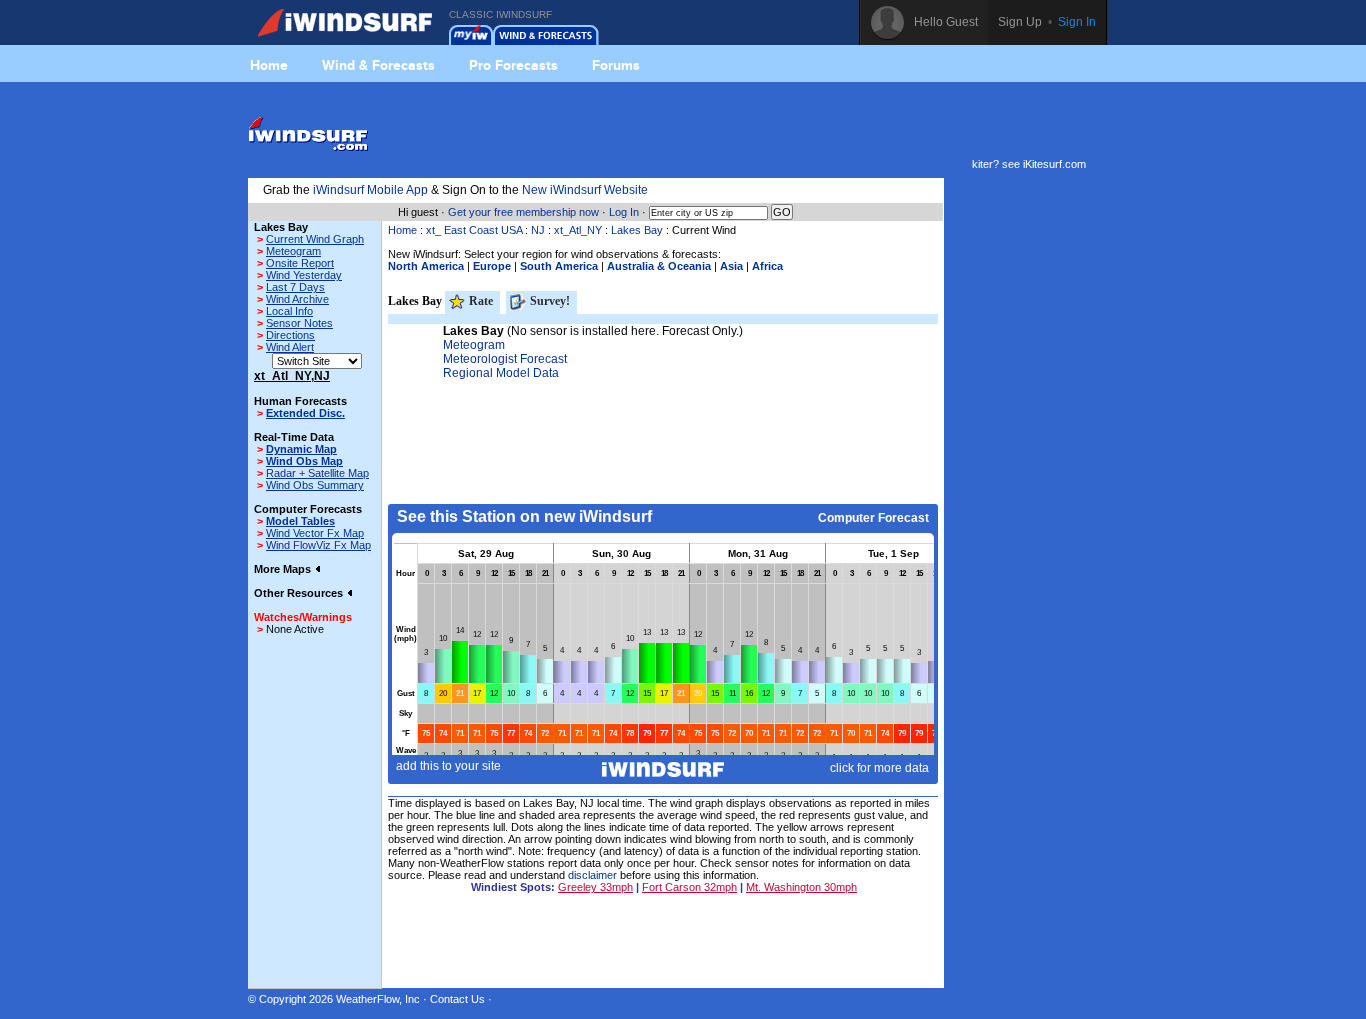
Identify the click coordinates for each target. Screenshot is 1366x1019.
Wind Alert (290, 347)
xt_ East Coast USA (474, 230)
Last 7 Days (295, 287)
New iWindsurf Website (585, 190)
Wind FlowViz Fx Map (318, 545)
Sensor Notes (299, 323)
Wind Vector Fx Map (315, 533)
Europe (492, 266)
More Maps (284, 569)
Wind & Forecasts (378, 65)
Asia (731, 266)
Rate (479, 301)
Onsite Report (300, 263)
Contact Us (457, 999)
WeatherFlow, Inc (378, 999)
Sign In (1077, 22)
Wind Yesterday (304, 275)
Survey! (548, 301)
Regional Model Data (501, 373)
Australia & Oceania (659, 266)
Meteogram (293, 251)
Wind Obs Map (304, 461)
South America (559, 266)
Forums (616, 65)
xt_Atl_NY (578, 230)
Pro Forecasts (513, 65)
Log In (624, 212)
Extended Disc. (305, 413)
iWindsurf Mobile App (370, 190)
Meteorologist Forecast (505, 359)
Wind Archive (297, 299)
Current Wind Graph (315, 239)
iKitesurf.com (1054, 164)
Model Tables (300, 521)
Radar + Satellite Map (317, 473)
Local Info (289, 311)
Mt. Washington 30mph (801, 887)
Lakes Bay (637, 230)
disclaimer (592, 875)
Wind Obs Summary (315, 485)
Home (269, 65)
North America (426, 266)
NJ (538, 230)
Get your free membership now (523, 212)
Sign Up (1020, 22)
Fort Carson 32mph (689, 887)
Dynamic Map (301, 449)
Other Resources (300, 593)
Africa (767, 266)
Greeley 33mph (595, 887)
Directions (290, 335)
